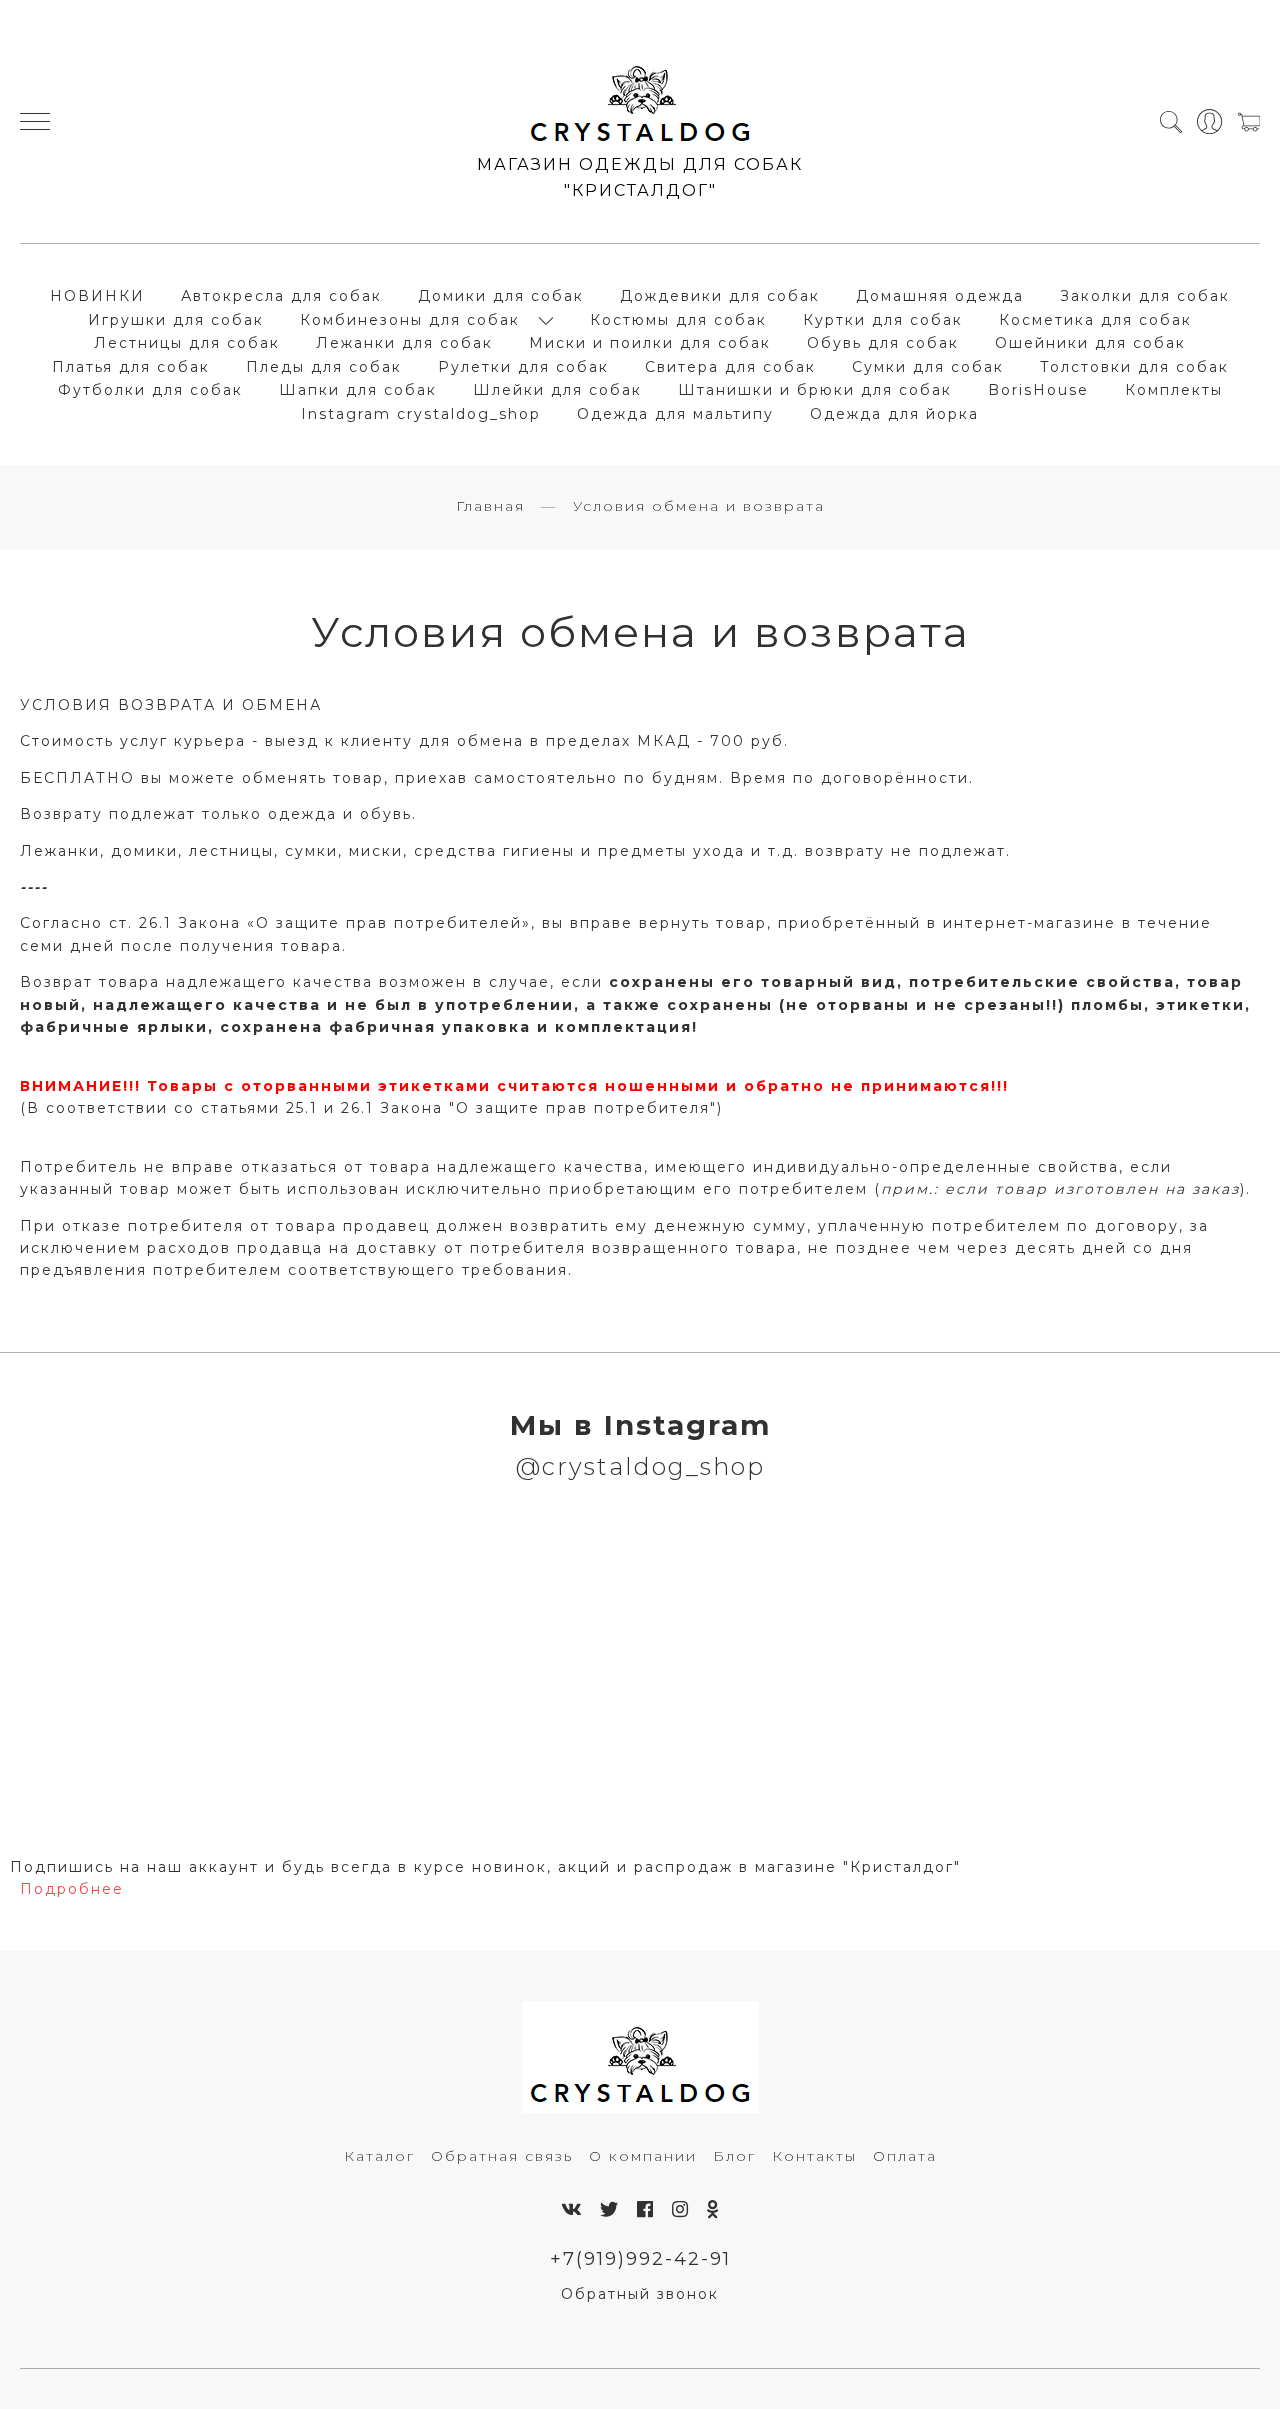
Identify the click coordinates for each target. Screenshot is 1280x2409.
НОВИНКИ (97, 296)
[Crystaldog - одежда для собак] (640, 96)
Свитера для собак (730, 367)
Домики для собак (501, 296)
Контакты (814, 2156)
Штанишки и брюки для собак (815, 390)
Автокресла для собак (281, 296)
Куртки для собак (883, 320)
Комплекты (1174, 390)
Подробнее (72, 1889)
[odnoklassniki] (713, 2209)
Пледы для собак (324, 367)
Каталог (379, 2156)
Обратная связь (502, 2156)
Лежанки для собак (404, 343)
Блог (734, 2156)
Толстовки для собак (1134, 367)
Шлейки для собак (557, 390)
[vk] (572, 2209)
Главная (490, 506)
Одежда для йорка (894, 414)
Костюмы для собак (678, 320)
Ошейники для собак (1090, 343)
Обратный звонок (640, 2294)
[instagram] (681, 2209)
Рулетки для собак (523, 367)
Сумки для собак (928, 367)
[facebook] (646, 2209)
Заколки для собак (1145, 296)
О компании (643, 2156)
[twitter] (610, 2209)
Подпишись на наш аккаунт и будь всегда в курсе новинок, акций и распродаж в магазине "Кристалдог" (485, 1867)
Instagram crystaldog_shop (421, 414)
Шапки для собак (358, 390)
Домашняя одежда (940, 296)
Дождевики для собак (720, 296)
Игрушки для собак (176, 320)
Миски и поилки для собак (650, 343)
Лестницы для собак (187, 343)
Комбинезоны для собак (410, 320)
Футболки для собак (150, 390)
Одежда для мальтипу (675, 414)
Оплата (905, 2156)
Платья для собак (131, 367)
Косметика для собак (1095, 320)
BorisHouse (1038, 390)
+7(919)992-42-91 (640, 2258)
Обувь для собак (883, 343)
